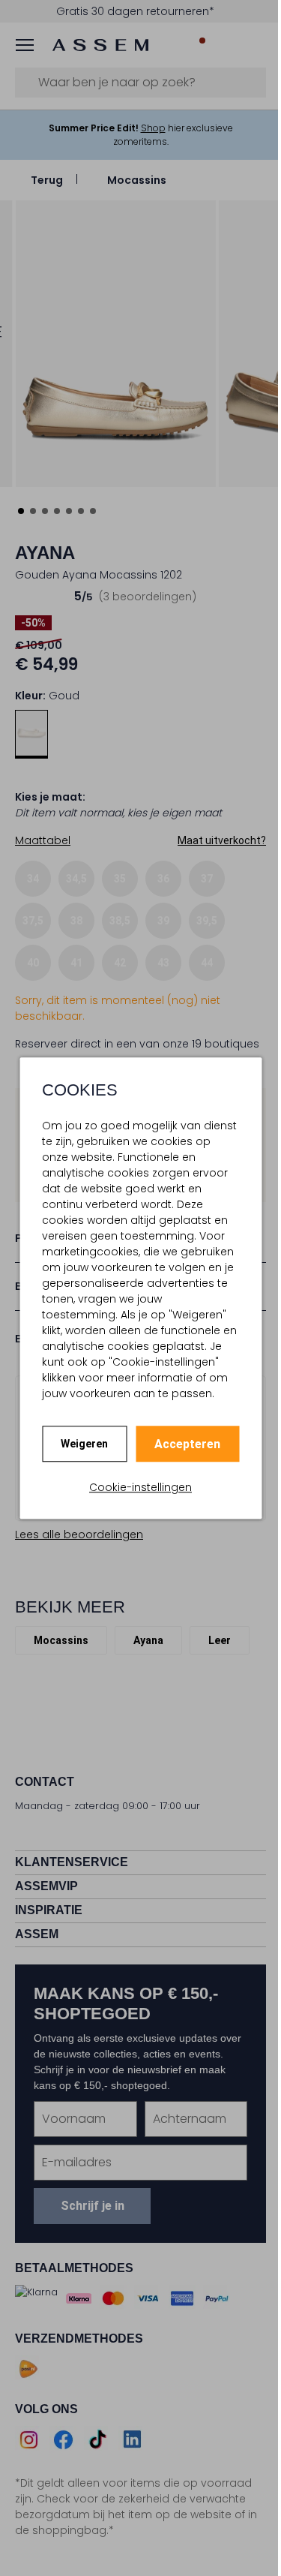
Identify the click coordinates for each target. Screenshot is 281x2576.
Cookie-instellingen (140, 1487)
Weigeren (84, 1444)
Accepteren (187, 1444)
